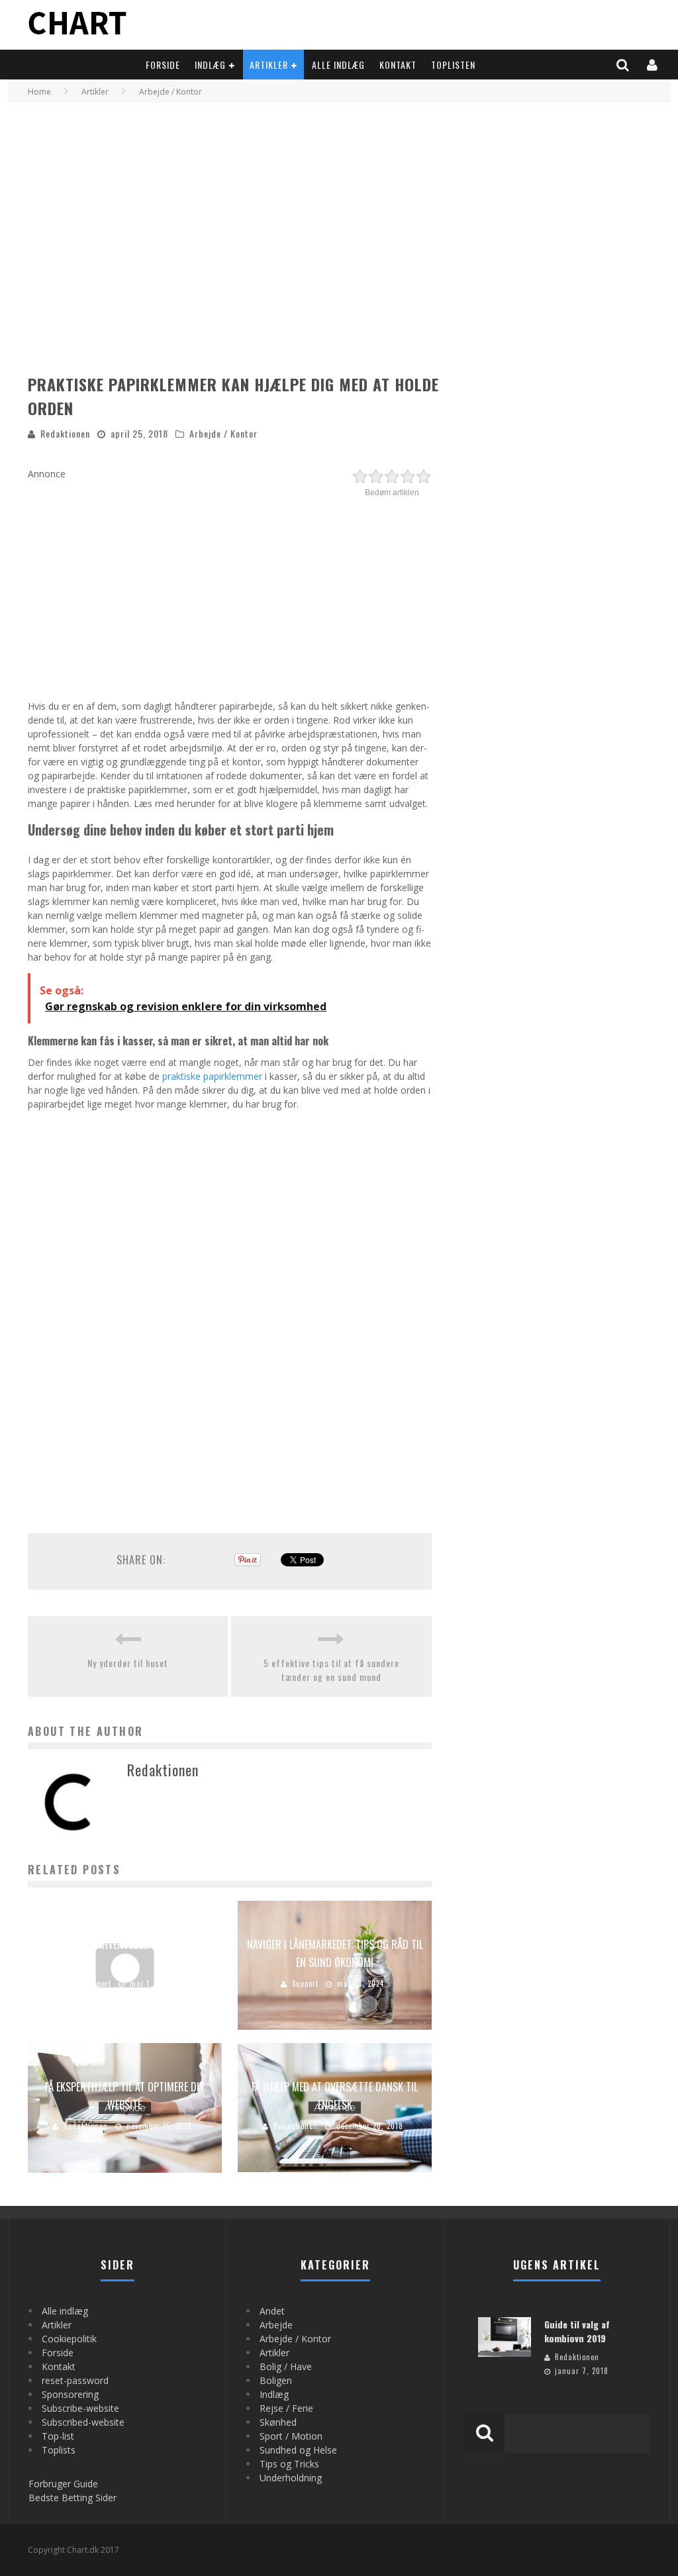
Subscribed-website (83, 2422)
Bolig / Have (286, 2366)
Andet (272, 2311)
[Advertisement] (230, 593)
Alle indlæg (338, 65)
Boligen (276, 2380)
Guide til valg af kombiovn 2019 (577, 2331)
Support (98, 1983)
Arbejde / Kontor (223, 433)
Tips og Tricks (289, 2464)
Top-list (58, 2436)
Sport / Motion (291, 2436)
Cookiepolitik (69, 2339)
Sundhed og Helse (298, 2450)
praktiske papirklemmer (212, 1076)
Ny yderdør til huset (128, 1663)
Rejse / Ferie (286, 2408)
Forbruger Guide (63, 2484)
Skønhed (278, 2422)
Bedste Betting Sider (73, 2498)
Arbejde (276, 2325)
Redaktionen (65, 433)
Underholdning (291, 2478)
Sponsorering (70, 2394)
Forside (163, 65)
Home (39, 92)
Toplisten (453, 65)
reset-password (75, 2380)
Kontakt (398, 65)
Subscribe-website (80, 2408)
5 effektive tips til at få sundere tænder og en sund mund (331, 1670)
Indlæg (210, 65)
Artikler (269, 65)
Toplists (59, 2450)
